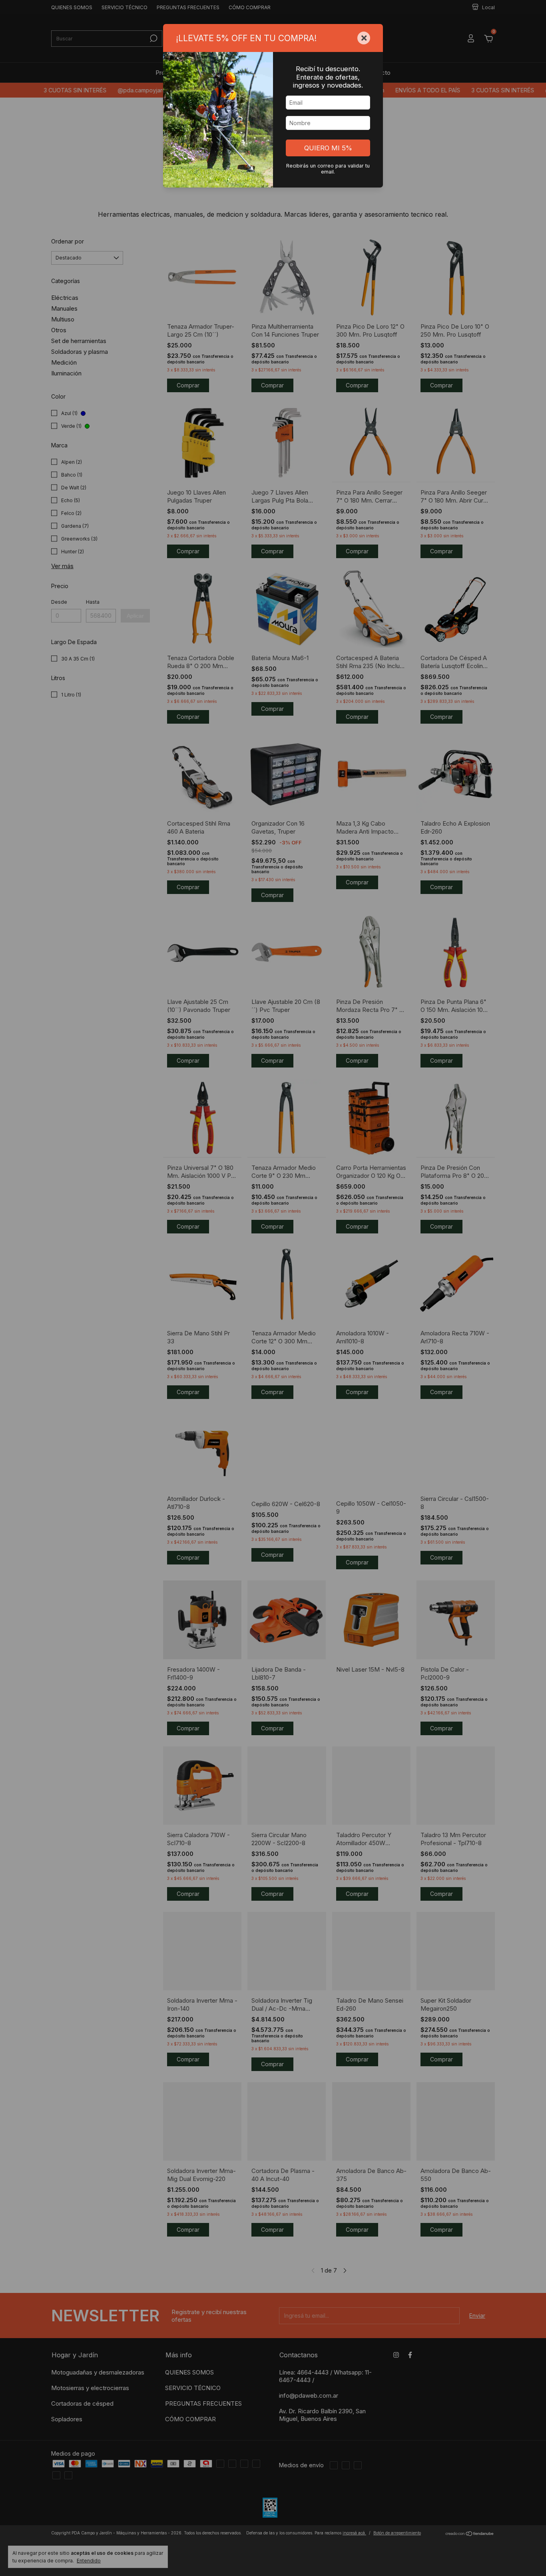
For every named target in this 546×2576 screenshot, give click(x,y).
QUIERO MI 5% (328, 148)
